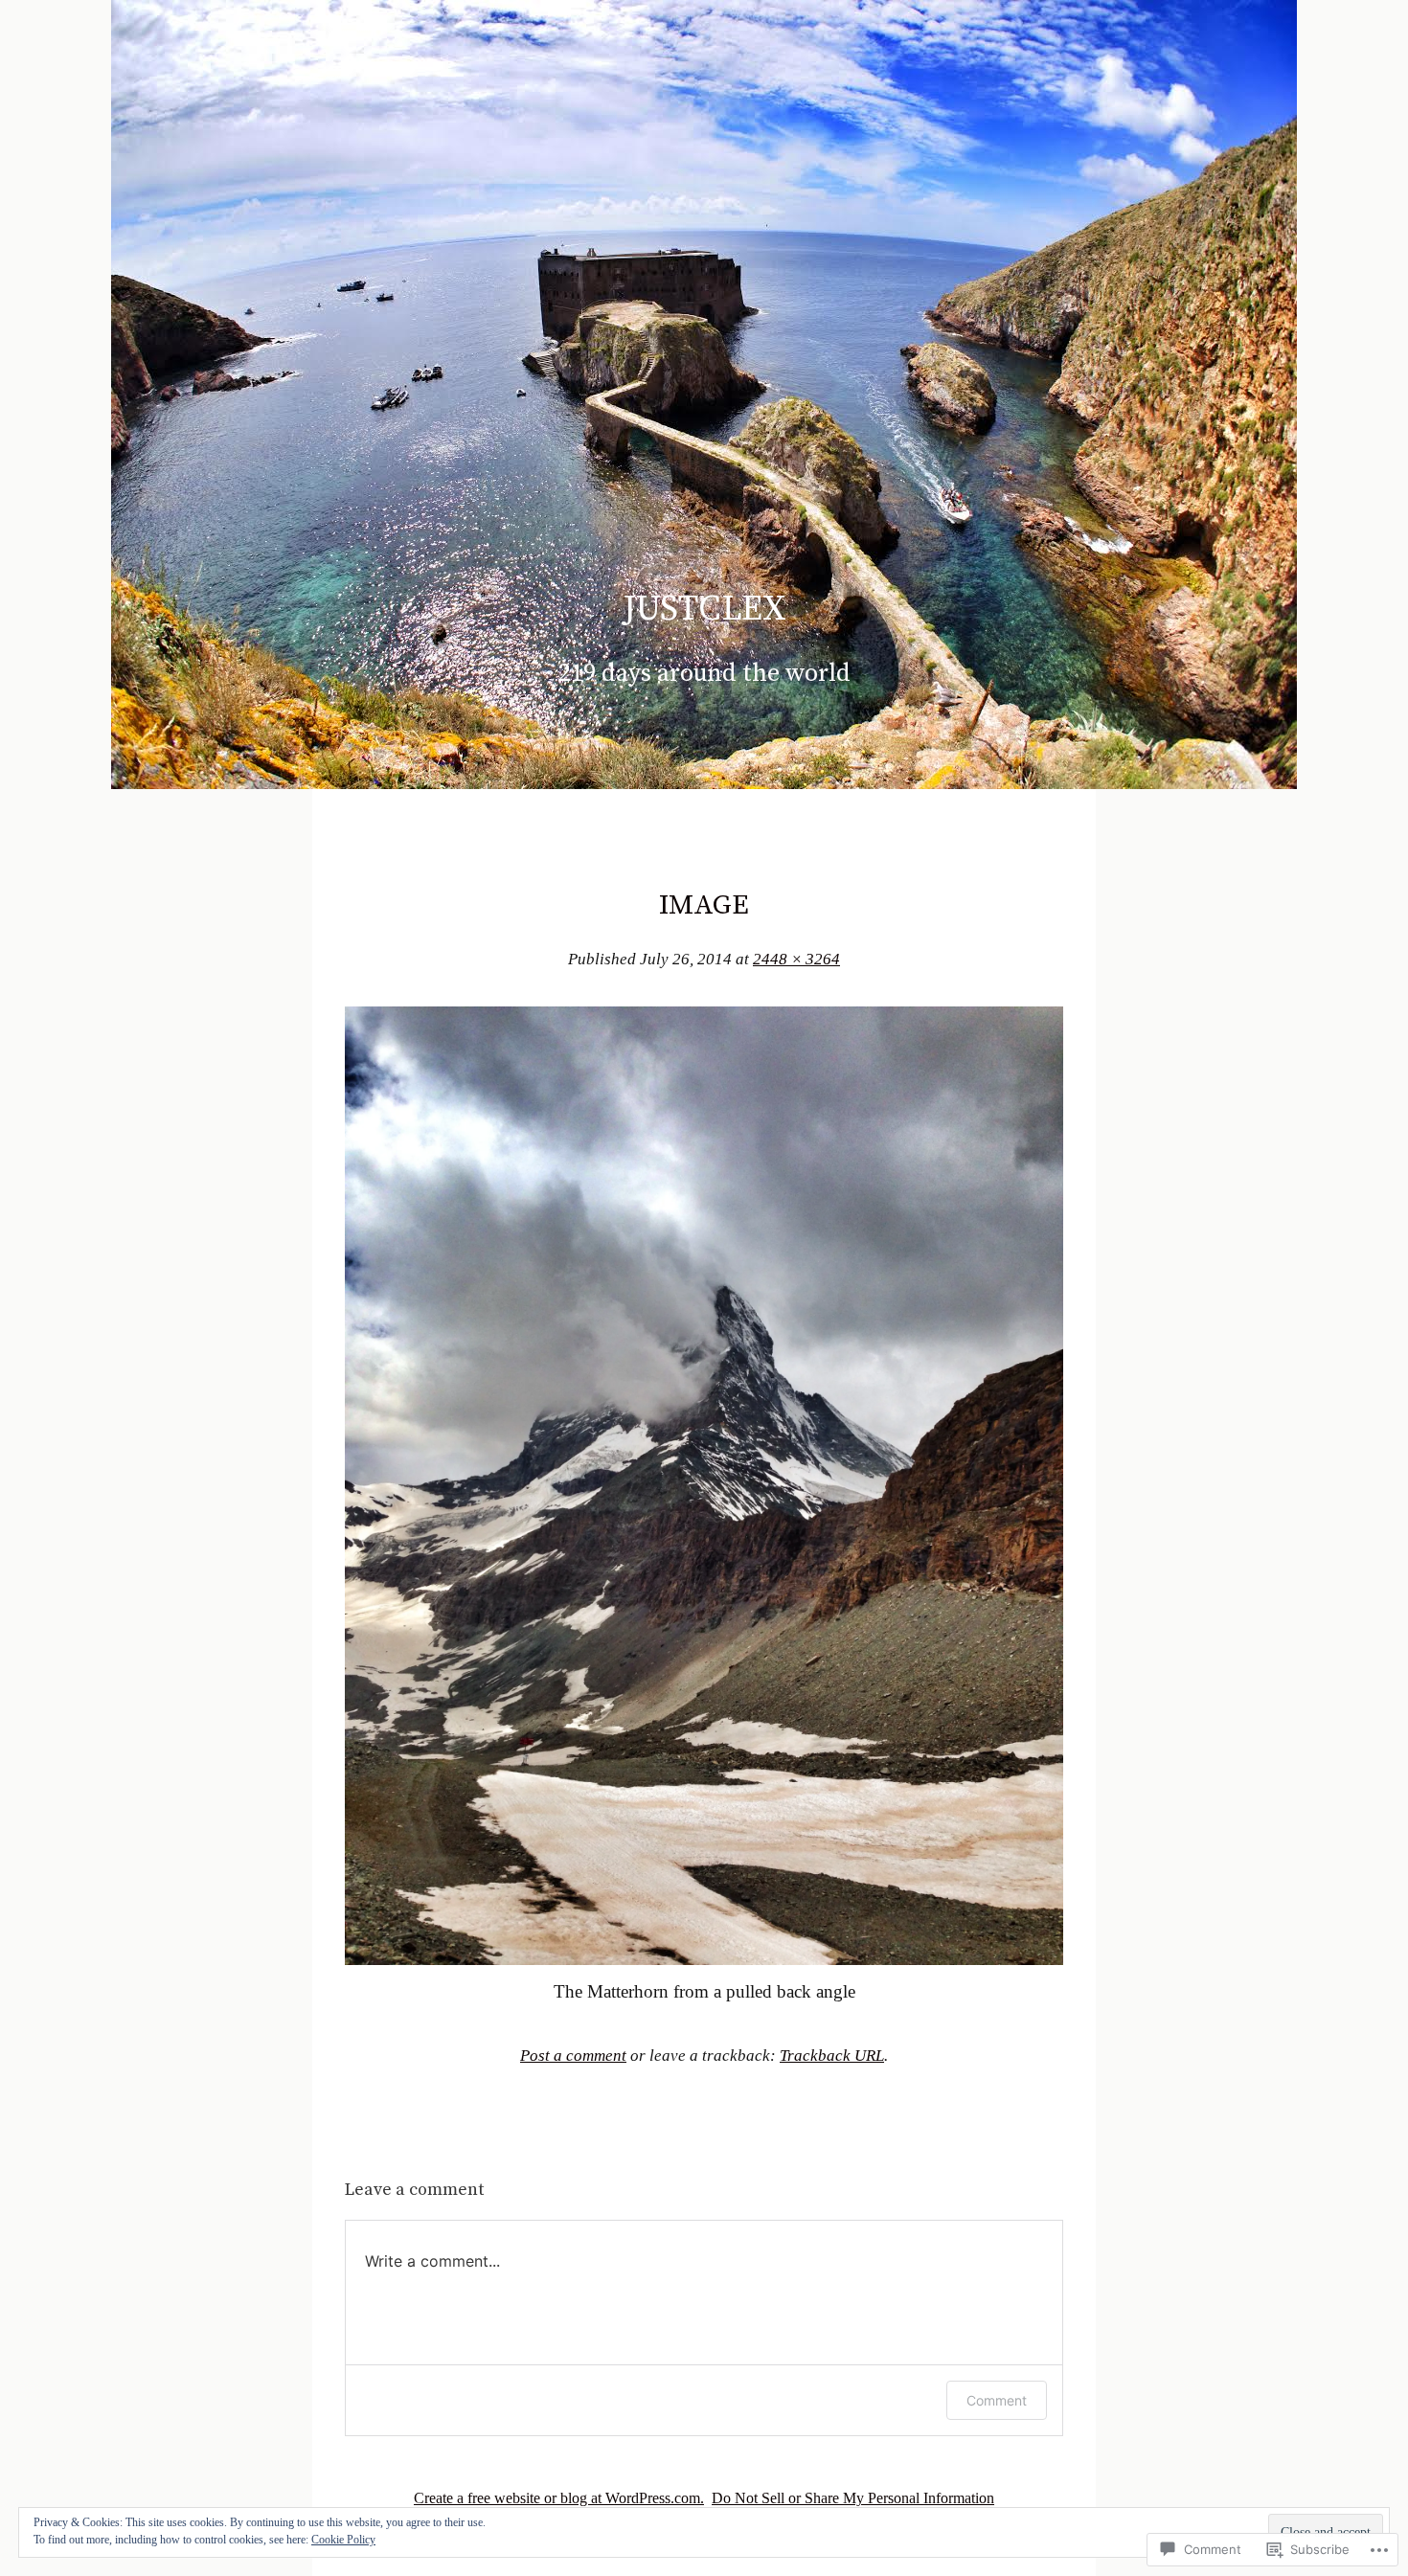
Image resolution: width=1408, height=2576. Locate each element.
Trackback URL (832, 2056)
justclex (704, 609)
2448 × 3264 (796, 959)
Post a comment (573, 2056)
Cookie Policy (343, 2540)
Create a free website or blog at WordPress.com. (559, 2498)
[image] (704, 1959)
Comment (997, 2400)
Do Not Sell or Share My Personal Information (853, 2498)
